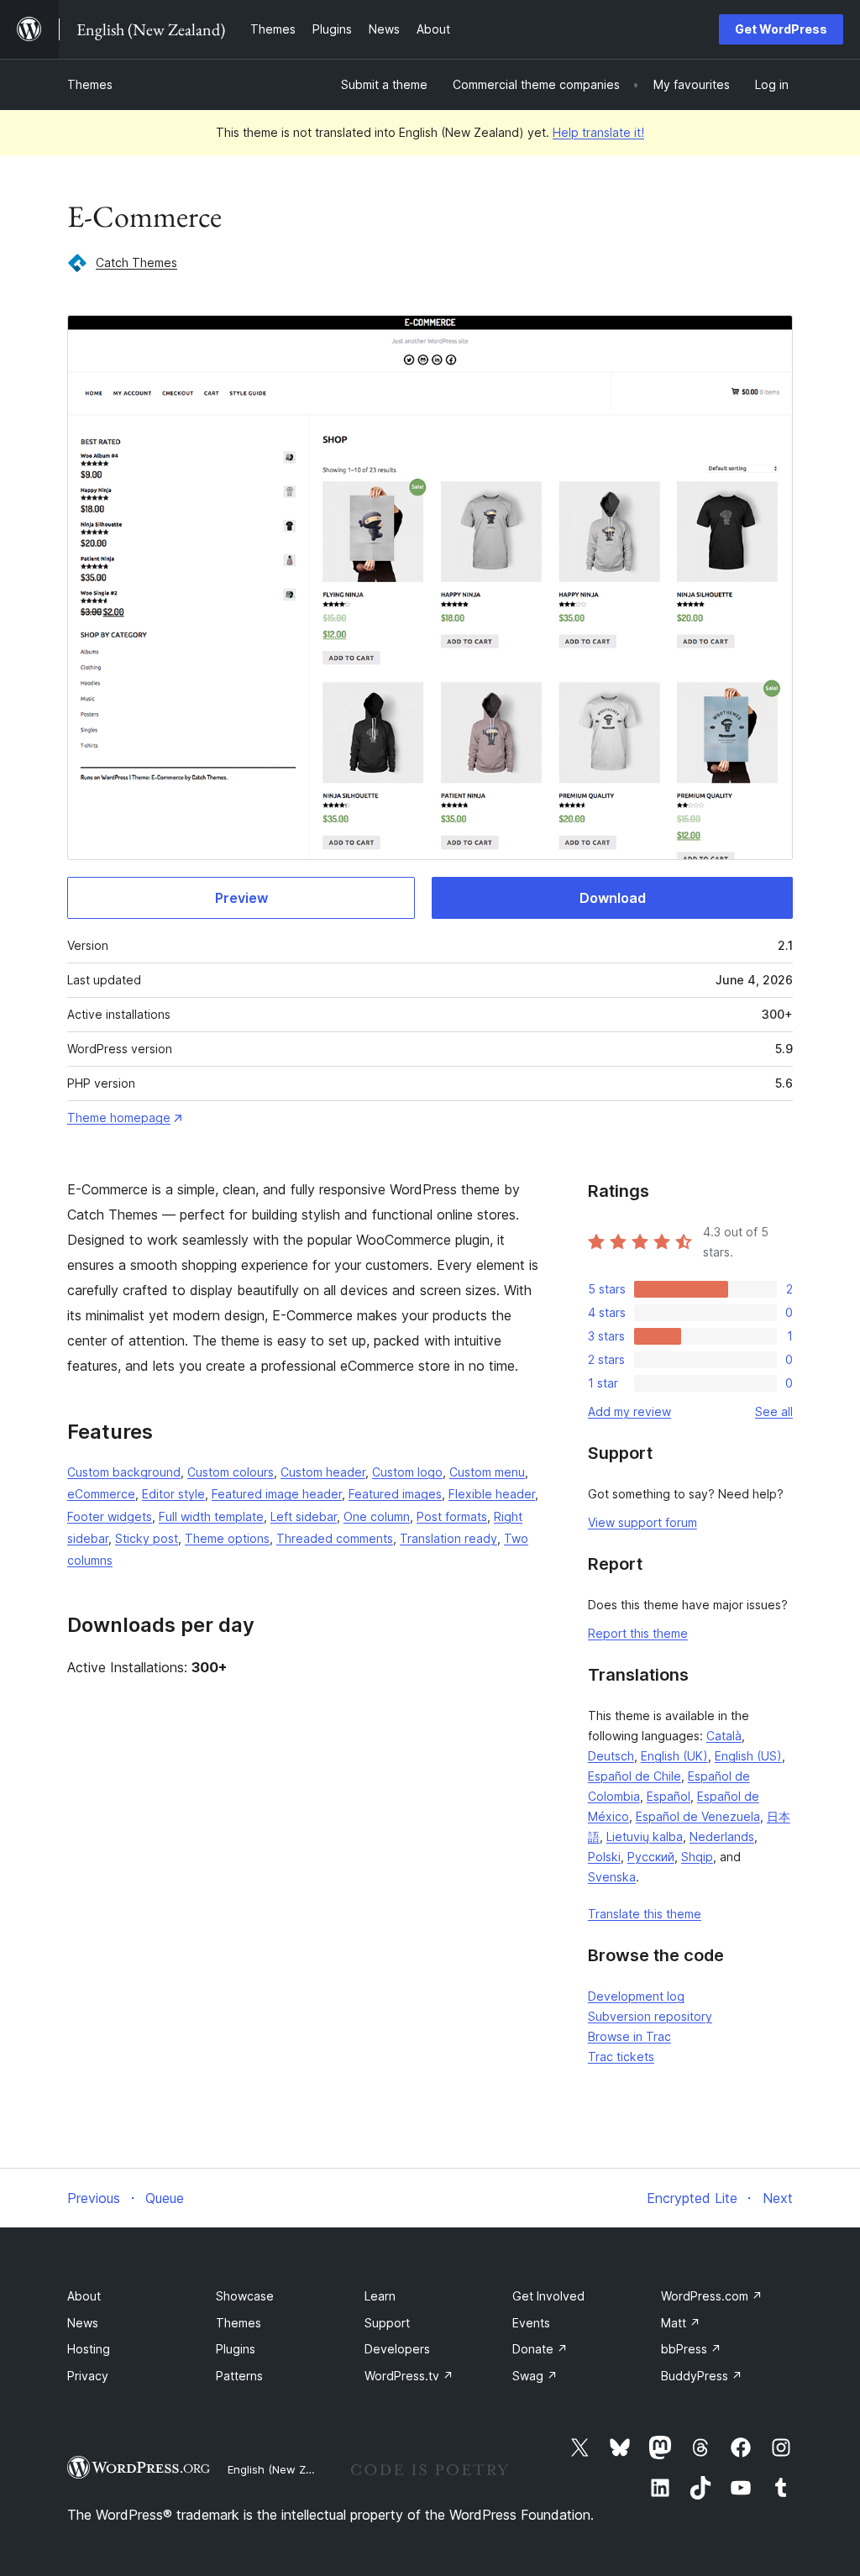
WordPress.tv (409, 2376)
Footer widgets (110, 1516)
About (84, 2296)
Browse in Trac (629, 2036)
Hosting (89, 2349)
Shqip (697, 1857)
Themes (90, 84)
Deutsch (611, 1756)
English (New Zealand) (286, 2469)
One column (377, 1516)
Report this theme (638, 1633)
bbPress (691, 2349)
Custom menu (487, 1472)
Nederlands (722, 1836)
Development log (636, 1996)
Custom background (124, 1472)
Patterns (239, 2376)
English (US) (748, 1756)
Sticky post (147, 1538)
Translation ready (448, 1538)
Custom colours (231, 1472)
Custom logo (407, 1472)
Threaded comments (335, 1538)
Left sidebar (304, 1516)
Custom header (323, 1472)
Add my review (629, 1411)
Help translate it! (598, 132)
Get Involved (548, 2296)
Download (613, 898)
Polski (604, 1857)
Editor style (173, 1494)
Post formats (452, 1516)
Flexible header (492, 1494)
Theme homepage (119, 1117)
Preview (241, 898)
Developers (397, 2349)
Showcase (245, 2296)
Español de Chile (635, 1776)
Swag (535, 2376)
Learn (380, 2296)
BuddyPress (702, 2376)
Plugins (236, 2349)
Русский (651, 1857)
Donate (540, 2349)
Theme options (227, 1538)
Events (531, 2323)
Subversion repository (650, 2016)
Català (724, 1736)
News (83, 2323)
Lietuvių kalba (645, 1836)
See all (774, 1411)
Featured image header (277, 1494)
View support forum (642, 1522)
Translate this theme (645, 1914)
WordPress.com (712, 2296)
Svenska (612, 1877)
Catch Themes (136, 262)
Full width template (211, 1516)
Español (669, 1796)
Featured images (395, 1494)
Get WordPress (781, 29)
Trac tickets (621, 2057)
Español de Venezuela (698, 1816)
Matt (681, 2323)
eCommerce (101, 1494)
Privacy (88, 2376)
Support (387, 2323)
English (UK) (674, 1756)
